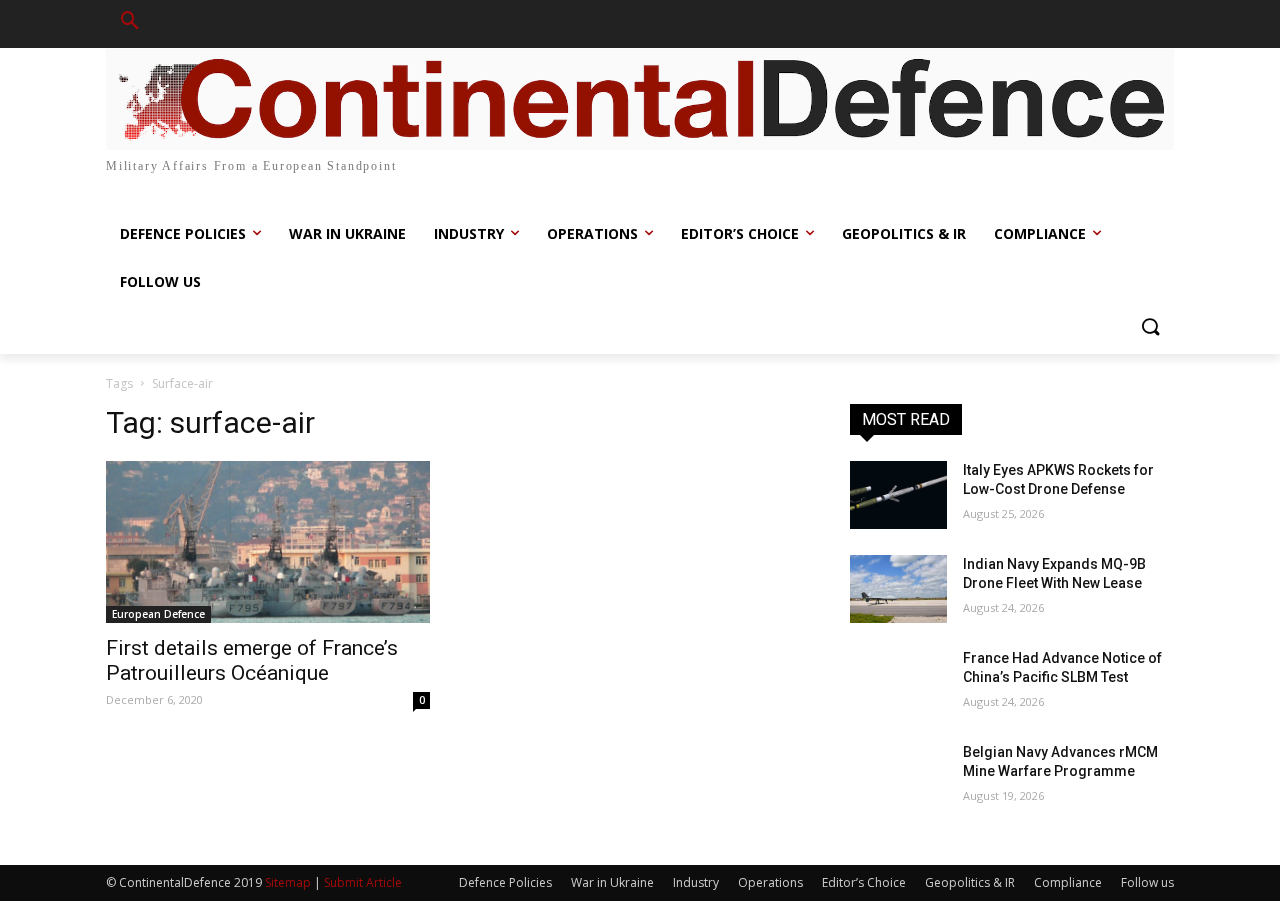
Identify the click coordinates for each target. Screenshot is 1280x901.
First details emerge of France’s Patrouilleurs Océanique (252, 660)
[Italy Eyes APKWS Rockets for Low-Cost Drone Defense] (898, 495)
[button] (130, 24)
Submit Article (363, 882)
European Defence (158, 614)
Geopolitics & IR (970, 882)
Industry (696, 882)
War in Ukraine (612, 882)
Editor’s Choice (864, 882)
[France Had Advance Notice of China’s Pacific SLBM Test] (898, 683)
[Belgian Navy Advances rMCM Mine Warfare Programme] (898, 777)
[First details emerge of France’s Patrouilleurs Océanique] (268, 542)
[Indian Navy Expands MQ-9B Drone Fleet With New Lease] (898, 589)
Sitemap (288, 882)
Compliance (1068, 882)
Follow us (1147, 882)
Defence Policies (505, 882)
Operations (770, 882)
